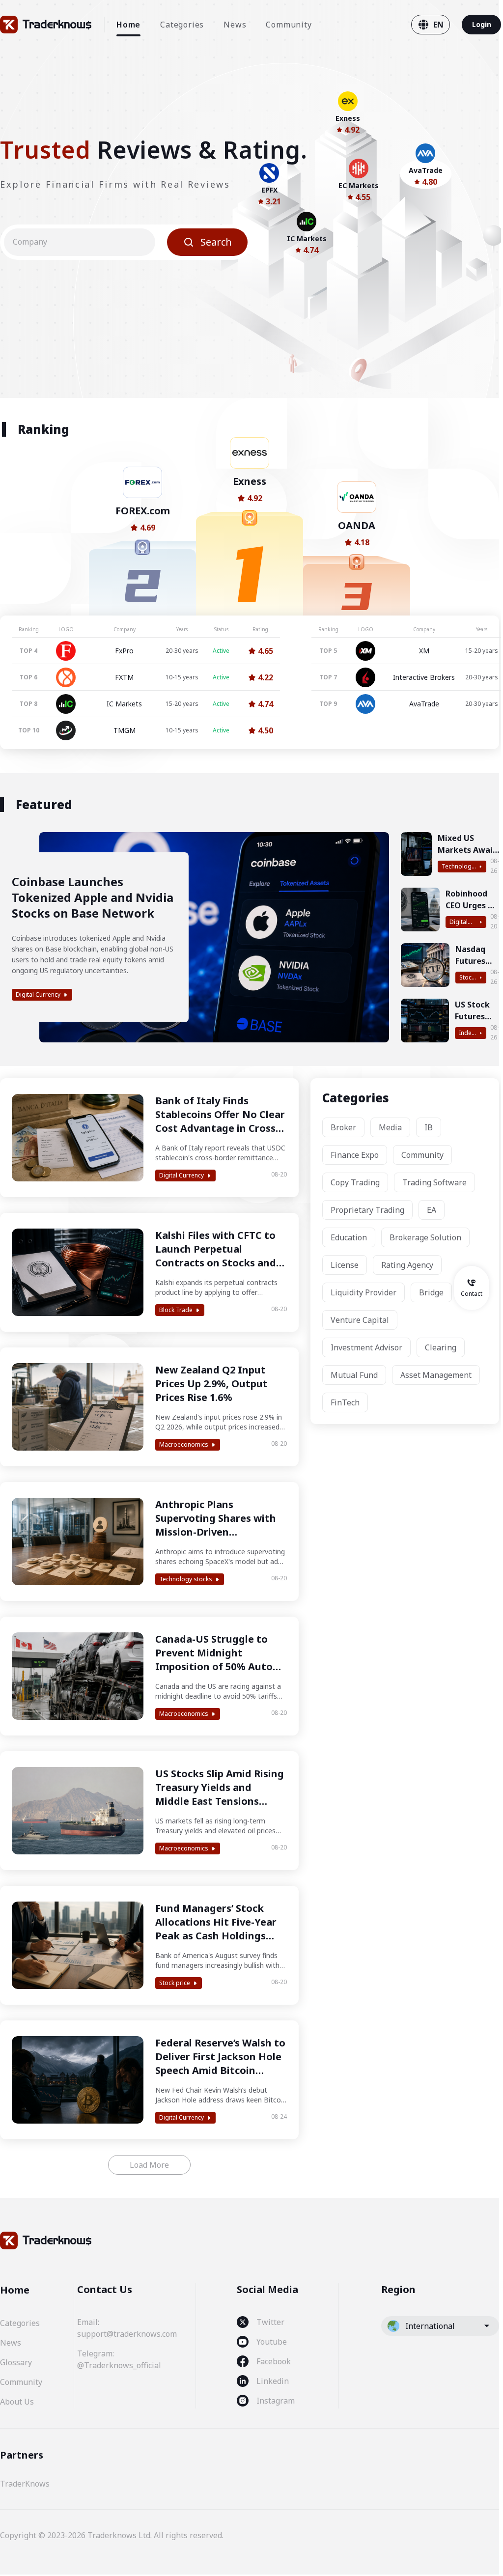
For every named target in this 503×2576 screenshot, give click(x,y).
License (345, 1265)
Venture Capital (360, 1320)
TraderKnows (25, 2484)
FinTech (345, 1402)
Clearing (441, 1347)
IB (429, 1127)
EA (432, 1210)
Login (482, 24)
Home (128, 25)
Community (289, 25)
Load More (149, 2165)
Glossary (16, 2362)
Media (390, 1127)
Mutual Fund (354, 1375)
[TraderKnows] (46, 25)
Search (216, 242)
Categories (182, 25)
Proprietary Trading (367, 1210)
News (235, 25)
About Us (17, 2402)
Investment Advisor (366, 1347)
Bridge (431, 1292)
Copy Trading (355, 1182)
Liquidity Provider (363, 1292)
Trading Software (434, 1182)
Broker (343, 1127)
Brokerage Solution (425, 1237)
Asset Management (436, 1375)
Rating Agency (407, 1265)
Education (349, 1237)
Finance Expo (355, 1155)
